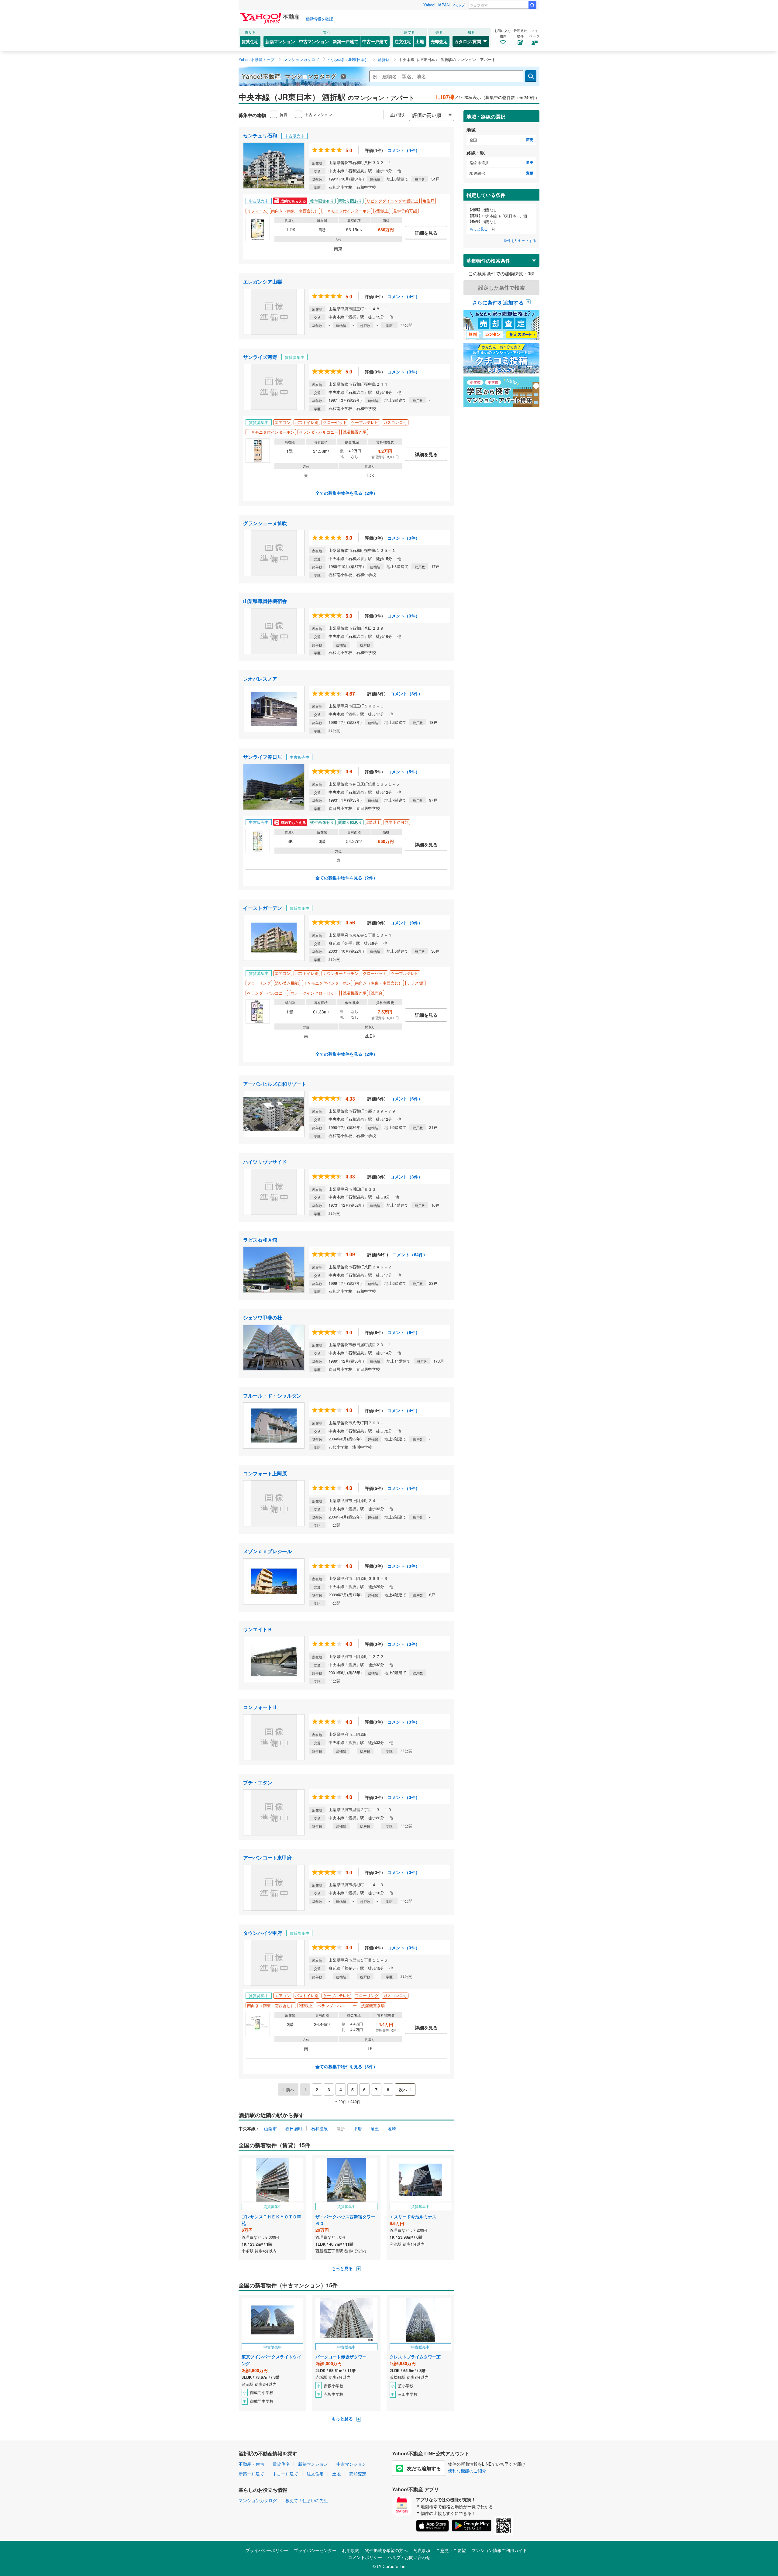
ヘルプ (459, 5)
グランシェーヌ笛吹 (265, 523)
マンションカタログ (258, 2500)
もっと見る (343, 2268)
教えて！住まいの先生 (307, 2500)
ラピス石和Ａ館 (260, 1240)
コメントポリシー (365, 2557)
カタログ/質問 (468, 41)
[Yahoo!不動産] (270, 15)
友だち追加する (424, 2468)
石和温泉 (319, 2128)
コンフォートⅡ (260, 1707)
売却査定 (439, 41)
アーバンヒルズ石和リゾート (275, 1084)
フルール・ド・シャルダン (272, 1396)
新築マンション (280, 41)
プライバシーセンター (315, 2550)
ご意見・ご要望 (451, 2550)
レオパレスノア (260, 679)
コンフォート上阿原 (265, 1473)
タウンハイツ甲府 (263, 1933)
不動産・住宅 (251, 2464)
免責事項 (422, 2550)
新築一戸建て (346, 41)
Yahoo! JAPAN (436, 5)
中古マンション (314, 41)
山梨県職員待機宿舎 (265, 601)
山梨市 (270, 2128)
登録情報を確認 (319, 19)
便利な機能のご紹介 (467, 2471)
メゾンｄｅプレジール (267, 1551)
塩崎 (392, 2128)
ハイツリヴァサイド (265, 1162)
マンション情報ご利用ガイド (499, 2550)
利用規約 (351, 2550)
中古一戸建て (375, 41)
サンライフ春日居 (263, 757)
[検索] (532, 5)
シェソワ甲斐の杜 (263, 1317)
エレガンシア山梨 (263, 282)
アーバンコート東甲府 (267, 1857)
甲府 (358, 2128)
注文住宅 (403, 41)
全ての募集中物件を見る (346, 493)
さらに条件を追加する (498, 302)
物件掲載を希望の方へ (386, 2550)
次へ (403, 2089)
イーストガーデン (263, 908)
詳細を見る (426, 233)
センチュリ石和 (260, 135)
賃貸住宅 (250, 41)
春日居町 (294, 2128)
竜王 (375, 2128)
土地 (420, 41)
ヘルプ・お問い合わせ (409, 2557)
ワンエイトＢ (258, 1629)
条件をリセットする (520, 240)
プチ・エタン (258, 1782)
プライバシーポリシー (267, 2550)
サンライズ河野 (260, 357)
